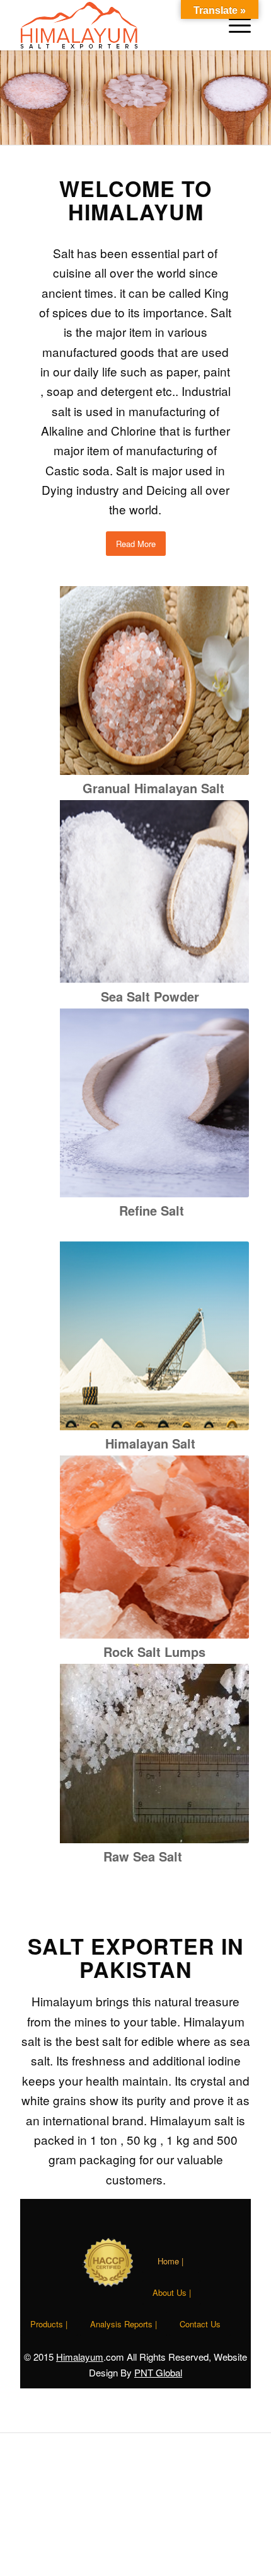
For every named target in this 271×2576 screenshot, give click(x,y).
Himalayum (80, 2357)
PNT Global (158, 2372)
